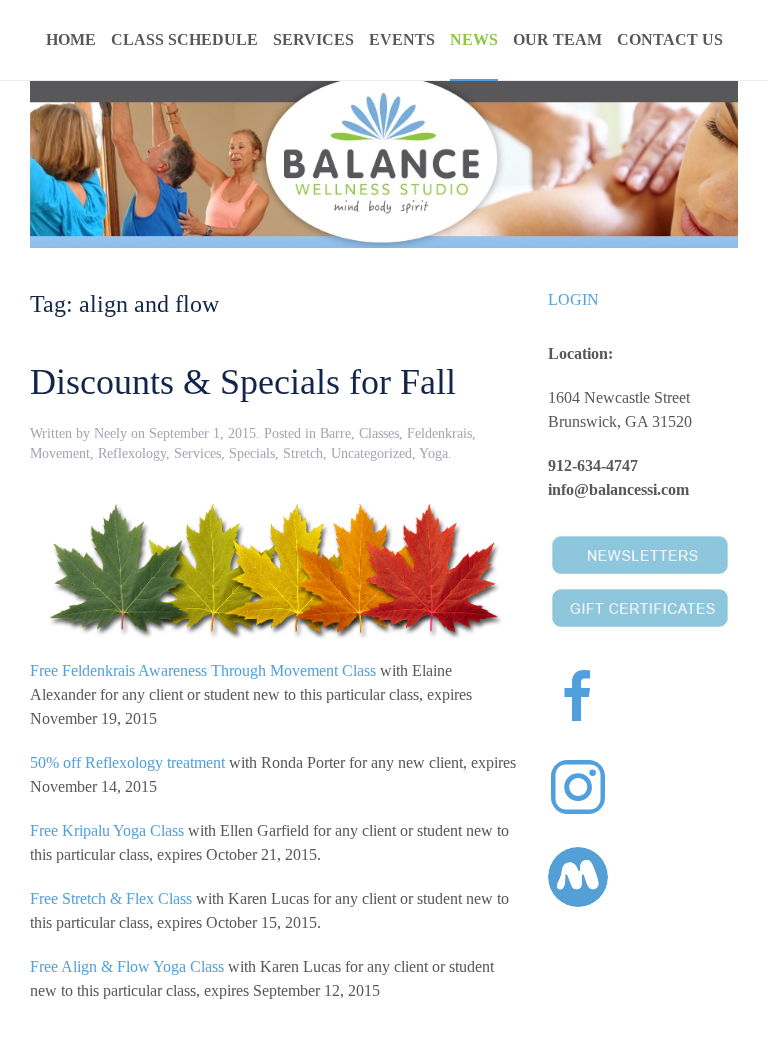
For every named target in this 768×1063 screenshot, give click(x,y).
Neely (110, 433)
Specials (252, 453)
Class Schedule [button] (184, 39)
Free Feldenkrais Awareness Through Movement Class (203, 670)
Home (71, 39)
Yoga (433, 453)
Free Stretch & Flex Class (111, 898)
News (474, 39)
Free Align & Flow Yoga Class (127, 966)
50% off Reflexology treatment (127, 762)
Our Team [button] (557, 39)
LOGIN (573, 299)
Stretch (303, 453)
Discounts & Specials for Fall (243, 382)
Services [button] (313, 39)
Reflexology (132, 453)
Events (402, 39)
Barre (335, 433)
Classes (379, 433)
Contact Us (670, 39)
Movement (60, 453)
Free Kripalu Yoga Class (107, 830)
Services (197, 453)
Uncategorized (371, 453)
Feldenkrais (439, 433)
